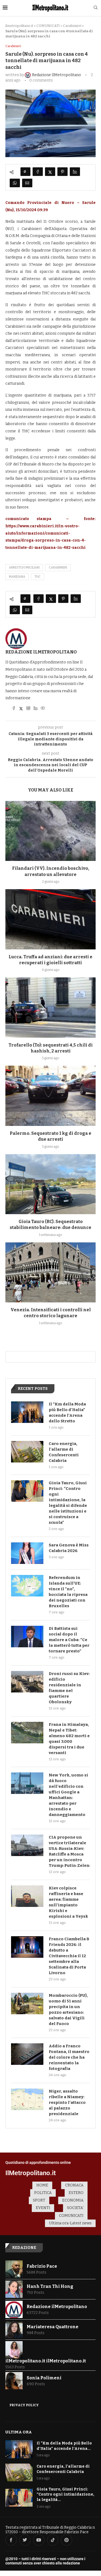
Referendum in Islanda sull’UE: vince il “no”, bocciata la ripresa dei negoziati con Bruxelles (68, 1592)
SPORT (39, 2200)
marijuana (17, 577)
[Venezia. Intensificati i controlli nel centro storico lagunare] (50, 1272)
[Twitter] (25, 2540)
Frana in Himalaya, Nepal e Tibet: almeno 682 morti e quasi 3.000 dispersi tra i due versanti (69, 1739)
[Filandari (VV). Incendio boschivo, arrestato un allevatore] (50, 831)
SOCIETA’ (75, 2208)
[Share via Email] (27, 183)
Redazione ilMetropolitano (41, 652)
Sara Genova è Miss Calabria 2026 (69, 1548)
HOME (42, 2185)
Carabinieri (72, 26)
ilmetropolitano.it (19, 26)
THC (38, 577)
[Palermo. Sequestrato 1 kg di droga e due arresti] (50, 1096)
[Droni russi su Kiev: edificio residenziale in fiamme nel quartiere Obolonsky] (27, 1682)
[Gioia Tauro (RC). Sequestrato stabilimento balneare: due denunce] (50, 1184)
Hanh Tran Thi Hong (50, 2286)
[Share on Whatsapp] (15, 183)
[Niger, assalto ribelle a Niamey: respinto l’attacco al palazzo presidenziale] (27, 2099)
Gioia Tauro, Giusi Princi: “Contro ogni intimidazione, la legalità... (65, 2494)
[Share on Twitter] (50, 172)
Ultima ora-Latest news (70, 2223)
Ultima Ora (19, 2432)
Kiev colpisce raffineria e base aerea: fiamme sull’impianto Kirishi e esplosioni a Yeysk (68, 1902)
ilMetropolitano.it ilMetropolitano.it (46, 2361)
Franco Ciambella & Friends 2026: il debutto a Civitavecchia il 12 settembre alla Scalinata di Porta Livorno (69, 1956)
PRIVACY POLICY (24, 2405)
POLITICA (43, 2193)
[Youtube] (39, 2540)
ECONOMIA (73, 2200)
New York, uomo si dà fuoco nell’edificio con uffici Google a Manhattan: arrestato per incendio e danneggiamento (68, 1795)
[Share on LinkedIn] (75, 172)
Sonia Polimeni (44, 2378)
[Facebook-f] (11, 2540)
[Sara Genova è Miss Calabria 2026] (27, 1553)
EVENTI (43, 2208)
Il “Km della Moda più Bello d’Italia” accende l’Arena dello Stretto (67, 1413)
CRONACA (74, 2185)
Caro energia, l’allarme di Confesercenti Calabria (64, 1452)
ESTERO (76, 2193)
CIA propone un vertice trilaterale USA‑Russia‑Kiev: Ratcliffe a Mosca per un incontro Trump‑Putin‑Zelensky (69, 1851)
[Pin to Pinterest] (62, 172)
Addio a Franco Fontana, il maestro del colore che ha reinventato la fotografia (69, 2057)
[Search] (96, 8)
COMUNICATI (48, 26)
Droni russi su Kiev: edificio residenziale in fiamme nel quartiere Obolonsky (69, 1688)
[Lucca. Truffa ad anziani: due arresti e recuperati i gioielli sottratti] (50, 919)
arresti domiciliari (24, 568)
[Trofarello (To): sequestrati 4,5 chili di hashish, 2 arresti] (50, 1007)
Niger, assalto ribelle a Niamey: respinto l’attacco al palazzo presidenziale (67, 2103)
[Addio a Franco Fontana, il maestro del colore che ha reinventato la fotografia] (27, 2054)
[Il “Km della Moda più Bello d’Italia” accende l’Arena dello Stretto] (27, 1412)
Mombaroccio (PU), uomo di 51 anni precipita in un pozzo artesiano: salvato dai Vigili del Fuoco (68, 2010)
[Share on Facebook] (38, 172)
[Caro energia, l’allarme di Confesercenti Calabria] (27, 1452)
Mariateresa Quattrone (53, 2327)
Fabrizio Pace (42, 2266)
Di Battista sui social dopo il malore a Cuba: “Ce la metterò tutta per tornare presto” (69, 1640)
